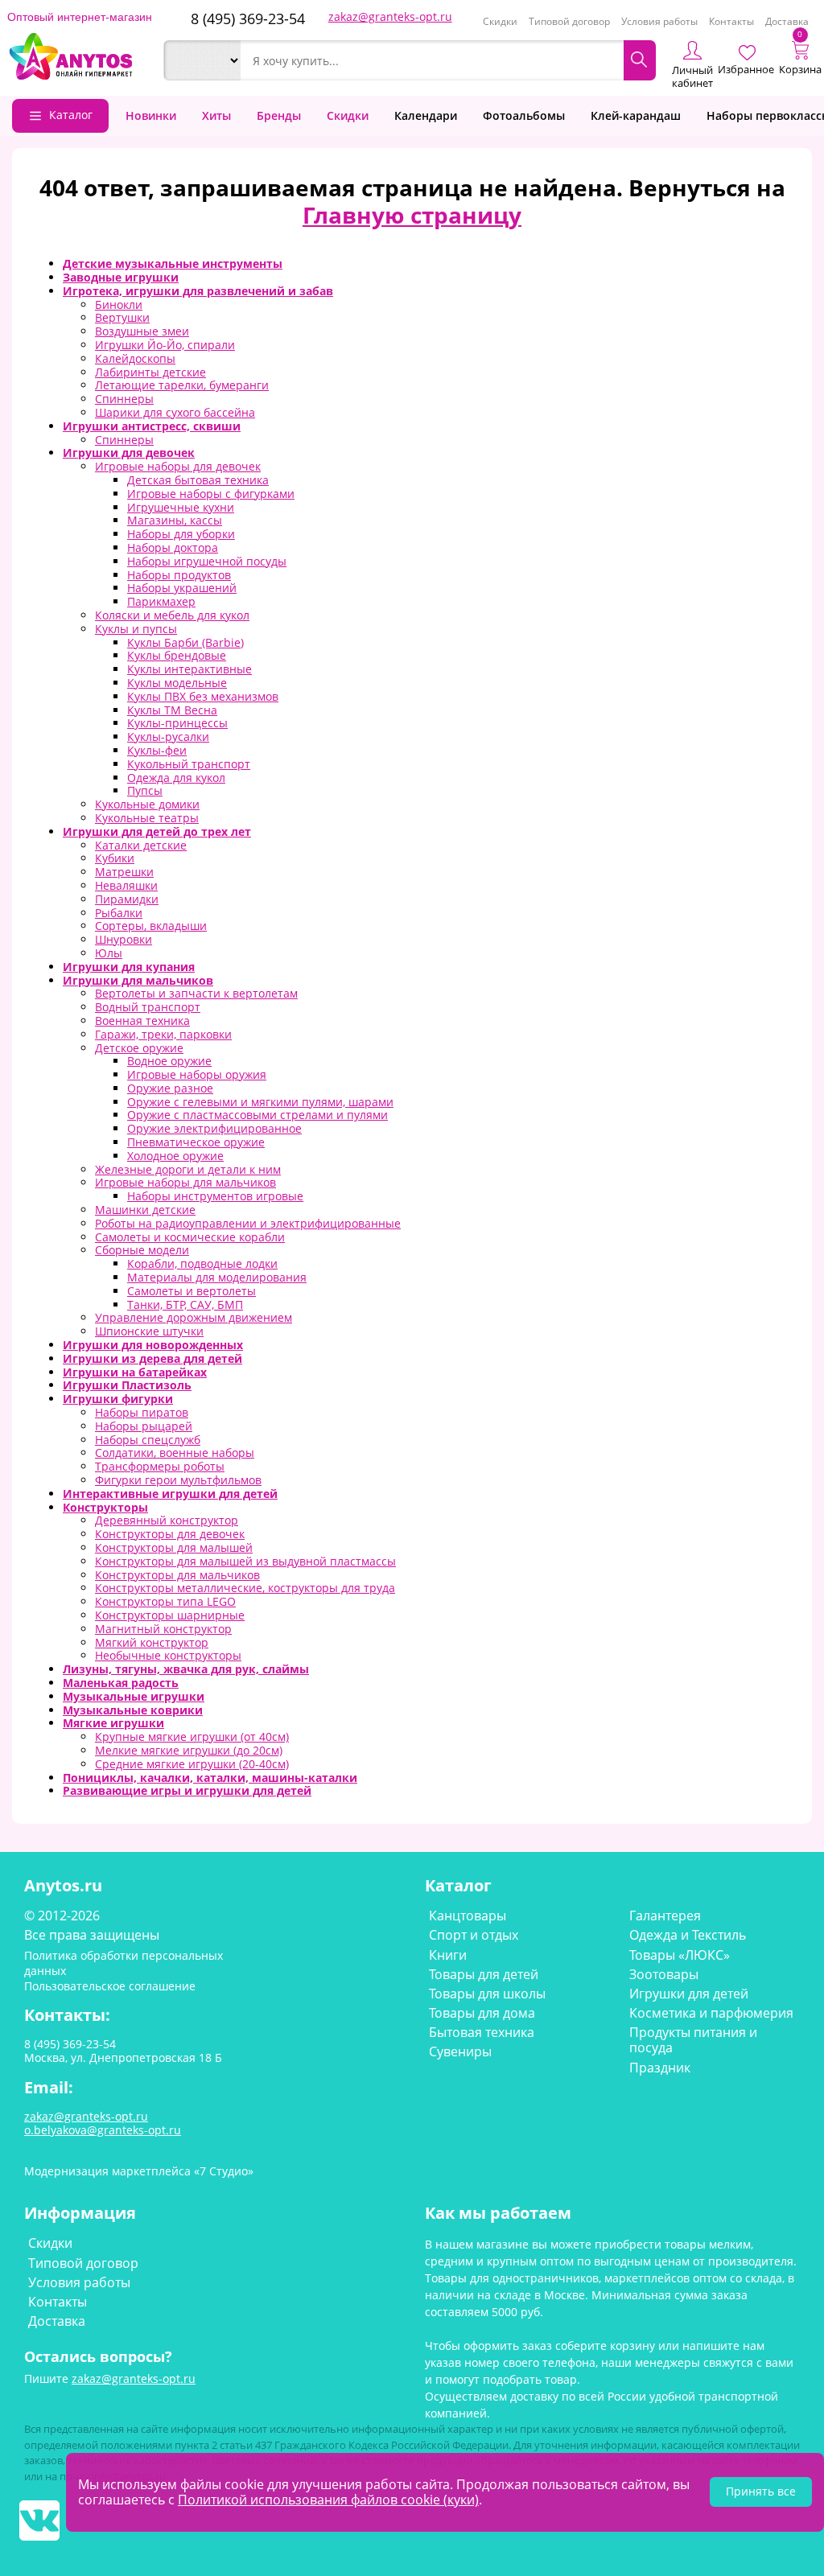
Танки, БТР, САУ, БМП (185, 1304)
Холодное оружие (175, 1156)
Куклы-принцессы (177, 723)
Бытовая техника (482, 2032)
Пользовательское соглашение (110, 1986)
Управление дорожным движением (194, 1317)
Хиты (216, 115)
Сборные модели (142, 1250)
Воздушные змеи (142, 331)
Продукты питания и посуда (693, 2040)
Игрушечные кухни (181, 507)
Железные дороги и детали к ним (188, 1169)
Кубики (115, 858)
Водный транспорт (148, 1007)
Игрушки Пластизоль (127, 1385)
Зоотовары (664, 1974)
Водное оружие (169, 1061)
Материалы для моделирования (217, 1277)
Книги (448, 1955)
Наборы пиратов (142, 1412)
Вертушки (122, 317)
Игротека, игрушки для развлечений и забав (198, 291)
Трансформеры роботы (160, 1466)
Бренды (279, 115)
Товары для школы (487, 1994)
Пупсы (145, 790)
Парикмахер (161, 601)
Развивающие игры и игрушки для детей (187, 1790)
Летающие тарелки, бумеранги (182, 385)
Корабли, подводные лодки (202, 1263)
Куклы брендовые (177, 655)
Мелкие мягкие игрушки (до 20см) (189, 1750)
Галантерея (665, 1916)
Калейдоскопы (135, 358)
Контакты (731, 21)
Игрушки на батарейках (135, 1372)
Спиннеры (124, 399)
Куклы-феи (157, 750)
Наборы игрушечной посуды (207, 561)
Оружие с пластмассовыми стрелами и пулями (257, 1115)
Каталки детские (141, 845)
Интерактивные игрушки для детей (170, 1494)
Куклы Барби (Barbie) (185, 642)
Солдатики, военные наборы (175, 1453)
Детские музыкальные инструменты (173, 263)
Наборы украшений (182, 588)
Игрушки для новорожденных (153, 1345)
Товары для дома (482, 2013)
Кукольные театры (147, 818)
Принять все (761, 2491)
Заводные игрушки (121, 277)
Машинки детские (145, 1210)
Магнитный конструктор (163, 1629)
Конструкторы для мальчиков (177, 1575)
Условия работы (659, 21)
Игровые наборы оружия (197, 1074)
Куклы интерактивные (190, 669)
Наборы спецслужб (148, 1440)
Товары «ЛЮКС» (680, 1955)
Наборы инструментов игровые (215, 1196)
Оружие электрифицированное (214, 1128)
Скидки (500, 21)
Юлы (109, 953)
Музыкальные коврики (133, 1710)
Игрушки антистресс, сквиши (152, 426)
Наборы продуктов (179, 575)
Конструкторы (105, 1507)
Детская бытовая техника (198, 480)
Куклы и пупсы (136, 629)
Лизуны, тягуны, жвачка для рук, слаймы (186, 1669)
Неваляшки (126, 885)
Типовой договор (569, 21)
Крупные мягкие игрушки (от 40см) (192, 1737)
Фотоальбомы (524, 115)
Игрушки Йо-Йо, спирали (165, 345)
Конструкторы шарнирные (170, 1615)
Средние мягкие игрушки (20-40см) (192, 1764)
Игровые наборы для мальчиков (185, 1182)
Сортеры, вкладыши (151, 926)
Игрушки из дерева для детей (152, 1358)
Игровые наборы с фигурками (211, 494)
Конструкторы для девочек (170, 1534)
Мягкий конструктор (152, 1642)
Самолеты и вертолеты (192, 1291)
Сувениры (460, 2051)
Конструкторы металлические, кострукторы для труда (245, 1588)
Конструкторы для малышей (174, 1547)
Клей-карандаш (636, 115)
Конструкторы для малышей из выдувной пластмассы (245, 1561)
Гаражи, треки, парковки (163, 1034)
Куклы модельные (177, 683)
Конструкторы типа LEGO (165, 1601)
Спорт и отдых (474, 1935)
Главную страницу (412, 215)
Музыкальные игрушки (134, 1696)
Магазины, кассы (175, 520)
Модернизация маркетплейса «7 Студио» (139, 2171)
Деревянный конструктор (167, 1520)
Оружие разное (170, 1088)
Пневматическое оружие (196, 1142)
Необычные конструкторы (168, 1655)
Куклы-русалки (168, 737)
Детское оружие (139, 1048)
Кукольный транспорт (189, 764)
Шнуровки (124, 939)
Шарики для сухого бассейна (175, 412)
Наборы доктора (173, 547)
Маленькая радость (121, 1683)
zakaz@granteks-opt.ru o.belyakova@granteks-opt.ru (103, 2123)
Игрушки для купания (129, 967)
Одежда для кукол (176, 778)
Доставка (787, 21)
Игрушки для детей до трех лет (157, 831)
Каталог (71, 115)
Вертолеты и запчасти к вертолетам (196, 993)
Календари (426, 115)
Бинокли (119, 305)
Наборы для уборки (181, 534)
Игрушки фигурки (118, 1399)
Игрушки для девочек (129, 453)
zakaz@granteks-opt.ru (390, 16)
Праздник (660, 2068)
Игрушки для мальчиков (138, 980)
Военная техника (142, 1021)
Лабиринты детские (150, 372)
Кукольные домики (147, 804)
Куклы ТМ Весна (172, 710)
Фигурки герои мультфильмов (178, 1480)
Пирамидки (127, 899)
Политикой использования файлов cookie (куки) (328, 2500)
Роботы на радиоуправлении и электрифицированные (248, 1223)
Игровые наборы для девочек (178, 466)
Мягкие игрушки (113, 1723)
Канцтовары (468, 1916)
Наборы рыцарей (144, 1426)
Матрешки (124, 872)
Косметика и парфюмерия (711, 2013)
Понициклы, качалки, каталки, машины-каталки (210, 1778)
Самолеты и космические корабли (190, 1237)
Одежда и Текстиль (688, 1935)
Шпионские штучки (149, 1331)
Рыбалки (119, 913)
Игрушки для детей (689, 1994)
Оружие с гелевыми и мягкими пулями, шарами (260, 1102)
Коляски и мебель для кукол (172, 615)
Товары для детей (484, 1974)
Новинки (151, 115)
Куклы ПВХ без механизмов (203, 696)
